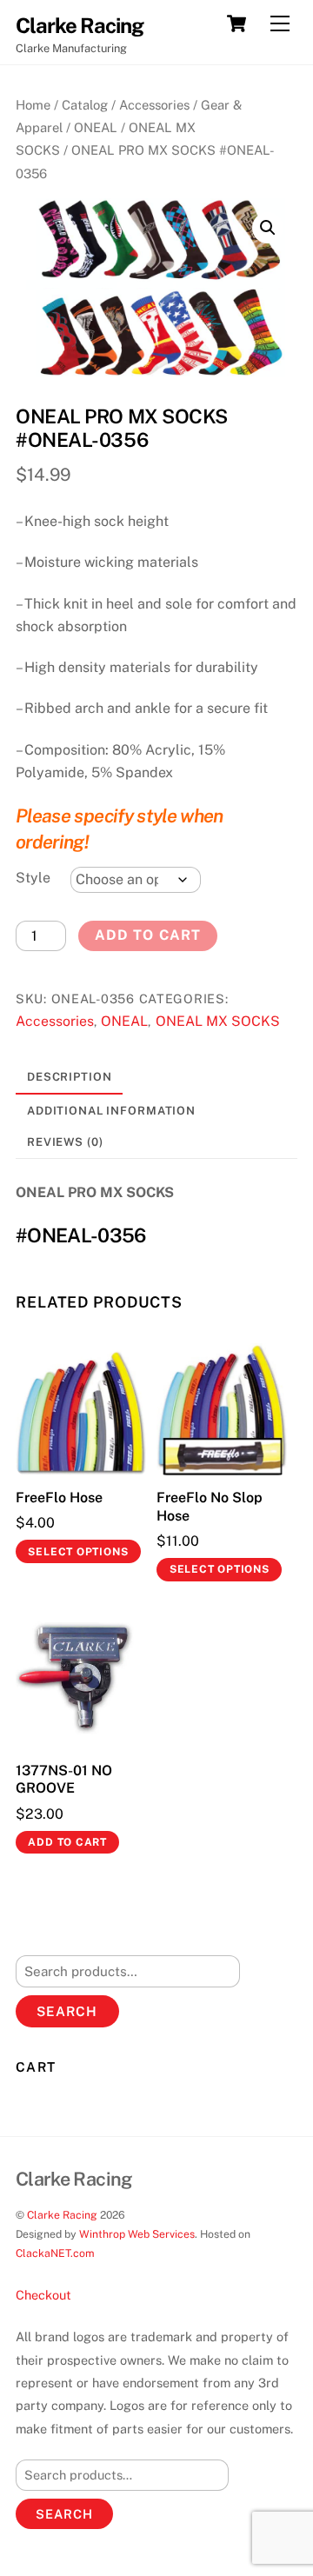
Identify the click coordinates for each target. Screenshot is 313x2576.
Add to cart (147, 935)
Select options (78, 1552)
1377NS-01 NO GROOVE (64, 1780)
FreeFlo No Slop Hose (210, 1507)
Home (33, 105)
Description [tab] (70, 1077)
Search (67, 2011)
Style (33, 878)
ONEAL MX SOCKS (218, 1021)
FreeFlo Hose (59, 1498)
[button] (268, 228)
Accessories (154, 105)
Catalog (85, 105)
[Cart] (236, 23)
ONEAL (96, 127)
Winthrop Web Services (137, 2234)
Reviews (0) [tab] (65, 1142)
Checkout (43, 2295)
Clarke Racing (62, 2215)
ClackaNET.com (55, 2253)
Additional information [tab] (111, 1111)
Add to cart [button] (67, 1842)
